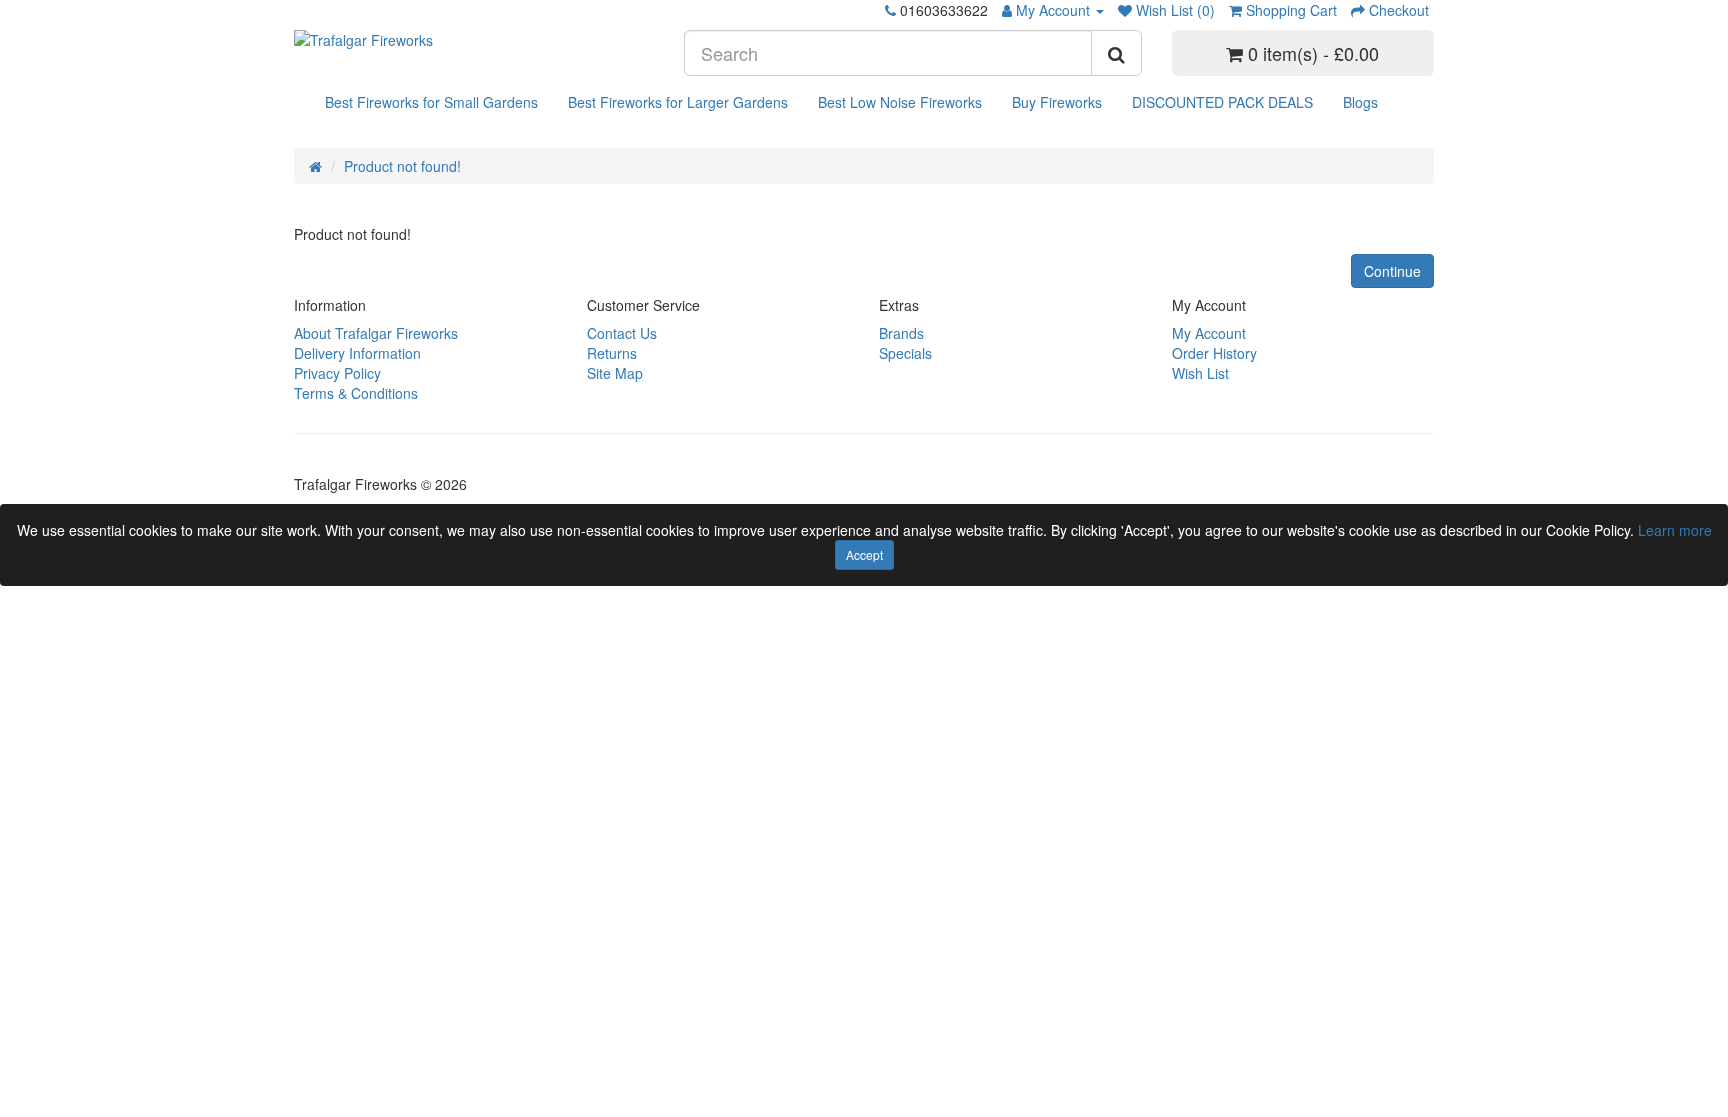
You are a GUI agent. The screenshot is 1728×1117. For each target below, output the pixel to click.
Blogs (1360, 102)
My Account (1209, 333)
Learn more (1675, 530)
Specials (905, 353)
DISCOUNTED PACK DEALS (1222, 102)
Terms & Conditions (356, 393)
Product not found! (402, 166)
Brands (901, 333)
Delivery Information (357, 353)
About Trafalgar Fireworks (376, 333)
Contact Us (622, 333)
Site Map (615, 373)
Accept (864, 554)
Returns (612, 353)
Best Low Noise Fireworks (900, 102)
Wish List (1200, 373)
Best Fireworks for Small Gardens (431, 102)
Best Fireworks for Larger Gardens (678, 102)
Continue (1392, 271)
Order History (1214, 353)
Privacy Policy (337, 373)
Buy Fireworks (1057, 102)
